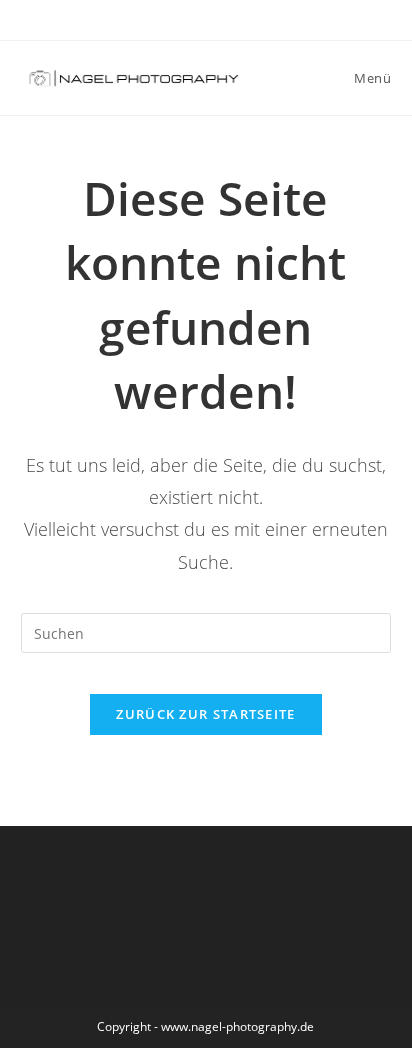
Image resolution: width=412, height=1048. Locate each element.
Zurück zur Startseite (205, 714)
